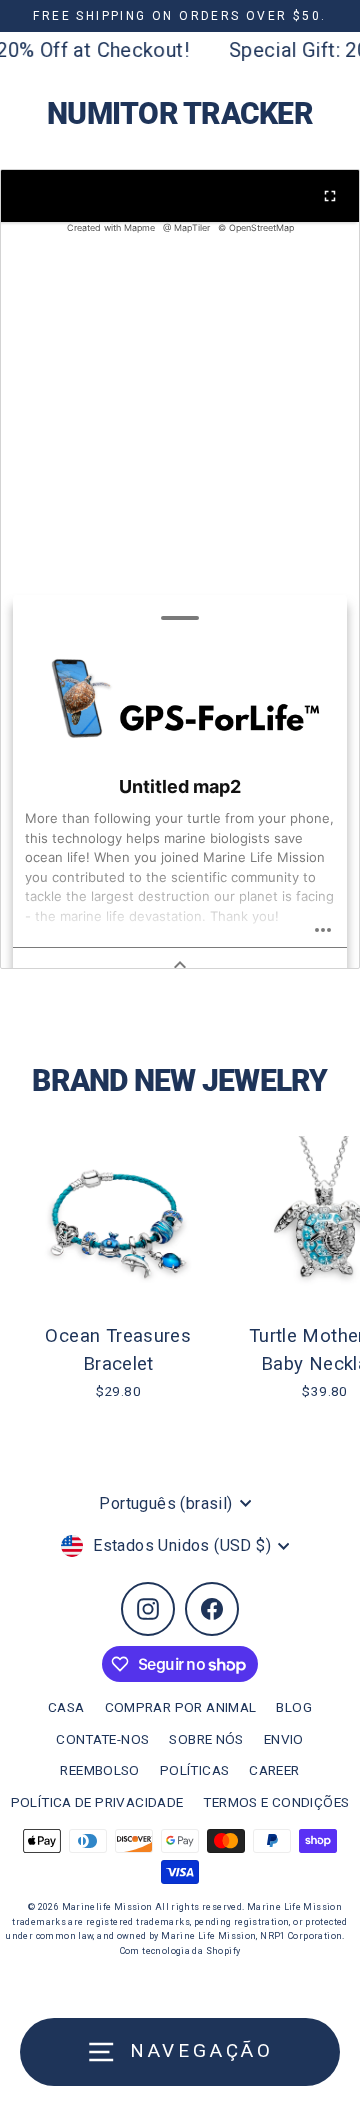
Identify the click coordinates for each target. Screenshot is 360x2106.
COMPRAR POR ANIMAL (181, 1707)
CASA (66, 1707)
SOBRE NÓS (206, 1739)
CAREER (274, 1770)
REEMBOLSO (99, 1770)
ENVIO (284, 1739)
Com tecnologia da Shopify (180, 1951)
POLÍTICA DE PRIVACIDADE (97, 1802)
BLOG (294, 1707)
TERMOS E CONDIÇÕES (276, 1802)
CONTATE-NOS (102, 1739)
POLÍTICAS (194, 1770)
